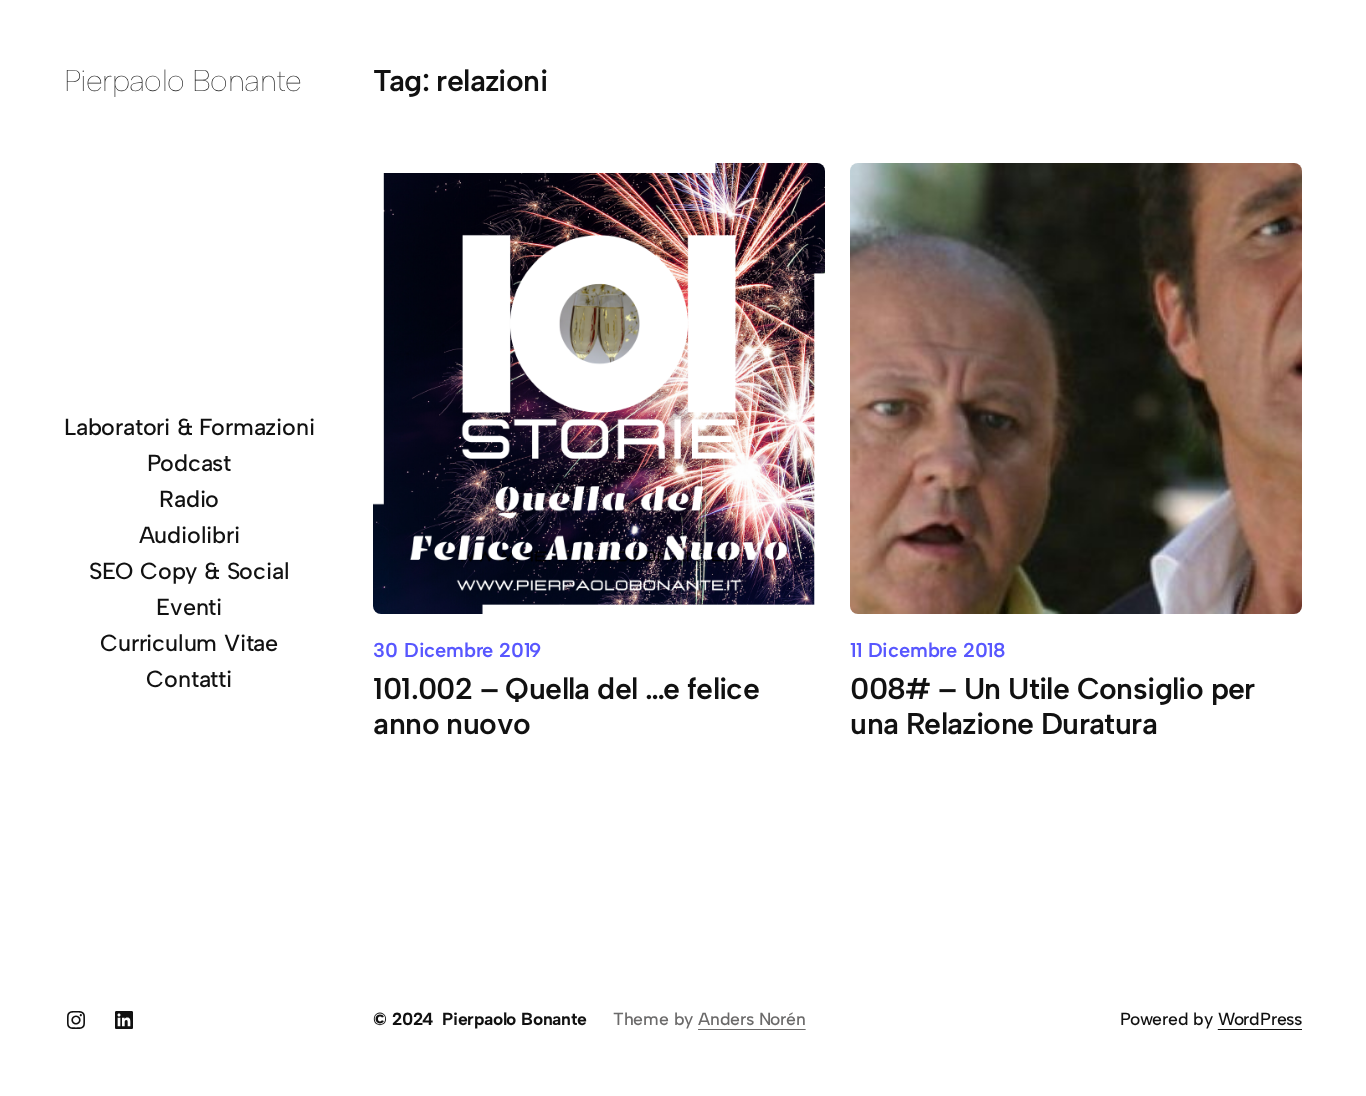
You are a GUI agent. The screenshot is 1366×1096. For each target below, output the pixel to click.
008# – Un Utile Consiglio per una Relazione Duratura (1052, 706)
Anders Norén (752, 1018)
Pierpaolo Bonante (183, 80)
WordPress (1260, 1018)
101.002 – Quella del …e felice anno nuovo (566, 706)
